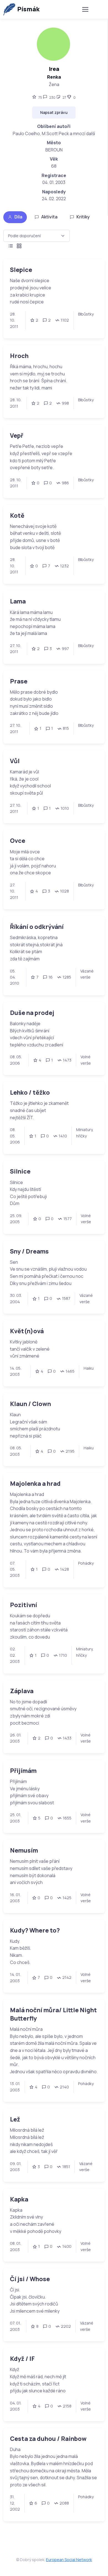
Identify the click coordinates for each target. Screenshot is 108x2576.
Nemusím (24, 1850)
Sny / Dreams (29, 1251)
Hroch (19, 356)
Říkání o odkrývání (37, 927)
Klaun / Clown (30, 1404)
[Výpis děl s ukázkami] (19, 246)
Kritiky (83, 217)
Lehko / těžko (30, 1092)
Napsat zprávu (54, 112)
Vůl (15, 761)
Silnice (20, 1171)
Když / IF (22, 2359)
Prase (19, 681)
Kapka (19, 2199)
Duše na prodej (32, 1013)
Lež (15, 2119)
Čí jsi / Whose (30, 2279)
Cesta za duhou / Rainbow (48, 2439)
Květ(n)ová (27, 1331)
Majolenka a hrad (35, 1483)
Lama (18, 601)
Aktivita (49, 217)
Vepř (17, 435)
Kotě (17, 515)
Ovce (18, 841)
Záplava (22, 1691)
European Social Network (69, 2560)
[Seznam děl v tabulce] (11, 246)
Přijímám (23, 1771)
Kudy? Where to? (35, 1930)
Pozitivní (24, 1605)
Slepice (21, 270)
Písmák (28, 9)
